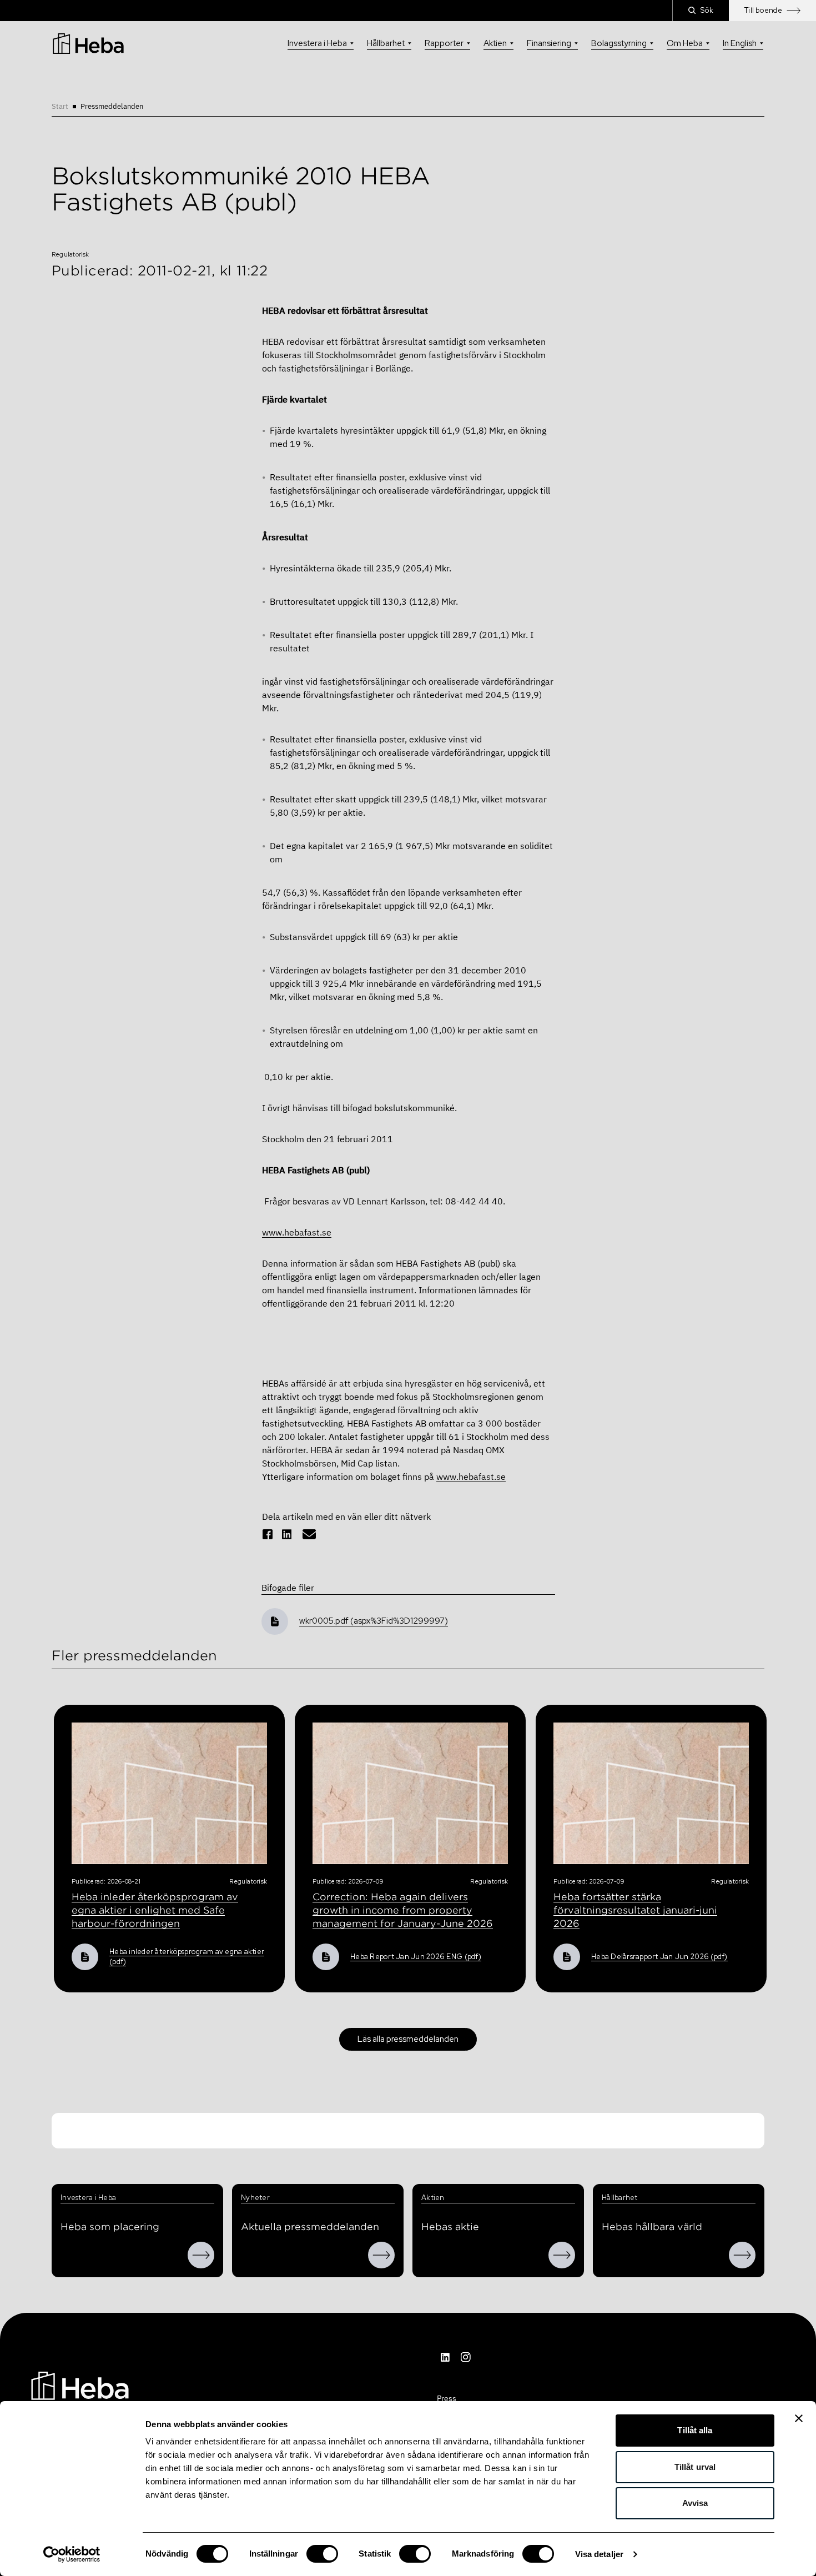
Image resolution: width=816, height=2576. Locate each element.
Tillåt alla (695, 2430)
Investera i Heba (317, 43)
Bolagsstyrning (619, 43)
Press (447, 2398)
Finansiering (549, 43)
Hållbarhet (386, 43)
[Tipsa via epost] (309, 1534)
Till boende (763, 10)
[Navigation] (80, 2384)
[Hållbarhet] (742, 2255)
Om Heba (685, 43)
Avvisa (695, 2503)
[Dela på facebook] (268, 1534)
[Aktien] (562, 2255)
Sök (707, 10)
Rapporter (444, 43)
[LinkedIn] (446, 2357)
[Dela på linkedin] (287, 1534)
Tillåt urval (695, 2467)
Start (60, 106)
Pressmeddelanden (112, 106)
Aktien (495, 43)
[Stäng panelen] (799, 2418)
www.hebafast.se (297, 1232)
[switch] (322, 2554)
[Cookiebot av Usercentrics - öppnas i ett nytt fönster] (72, 2554)
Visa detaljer (599, 2554)
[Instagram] (466, 2357)
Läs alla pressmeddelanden (408, 2039)
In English (740, 43)
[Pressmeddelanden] (381, 2255)
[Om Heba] (201, 2255)
